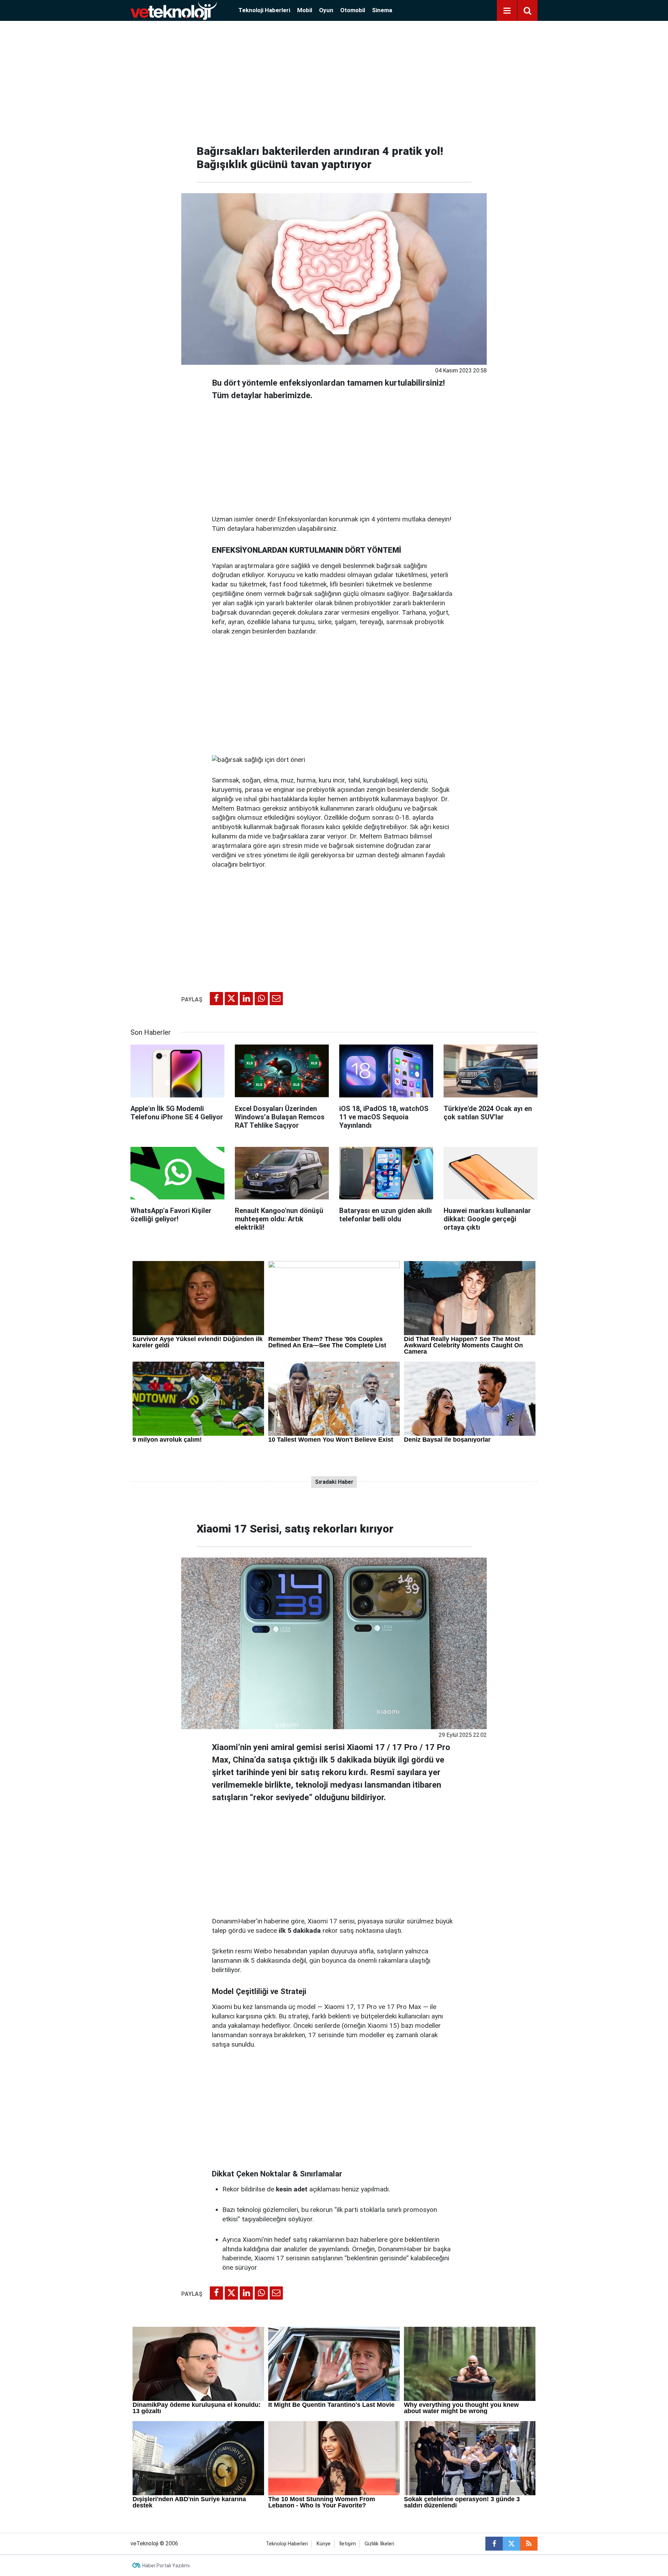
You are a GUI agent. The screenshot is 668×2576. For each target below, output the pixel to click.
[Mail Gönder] (276, 999)
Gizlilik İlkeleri (379, 2544)
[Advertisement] (334, 80)
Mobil (305, 10)
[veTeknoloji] (174, 10)
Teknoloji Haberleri (264, 10)
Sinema (382, 10)
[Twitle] (231, 999)
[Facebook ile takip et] (494, 2544)
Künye (324, 2544)
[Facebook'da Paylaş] (216, 999)
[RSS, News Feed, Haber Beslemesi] (529, 2544)
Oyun (326, 10)
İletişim (348, 2544)
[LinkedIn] (246, 999)
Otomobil (353, 10)
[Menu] (507, 11)
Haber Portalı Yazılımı (166, 2566)
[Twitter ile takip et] (511, 2544)
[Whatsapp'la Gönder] (261, 999)
